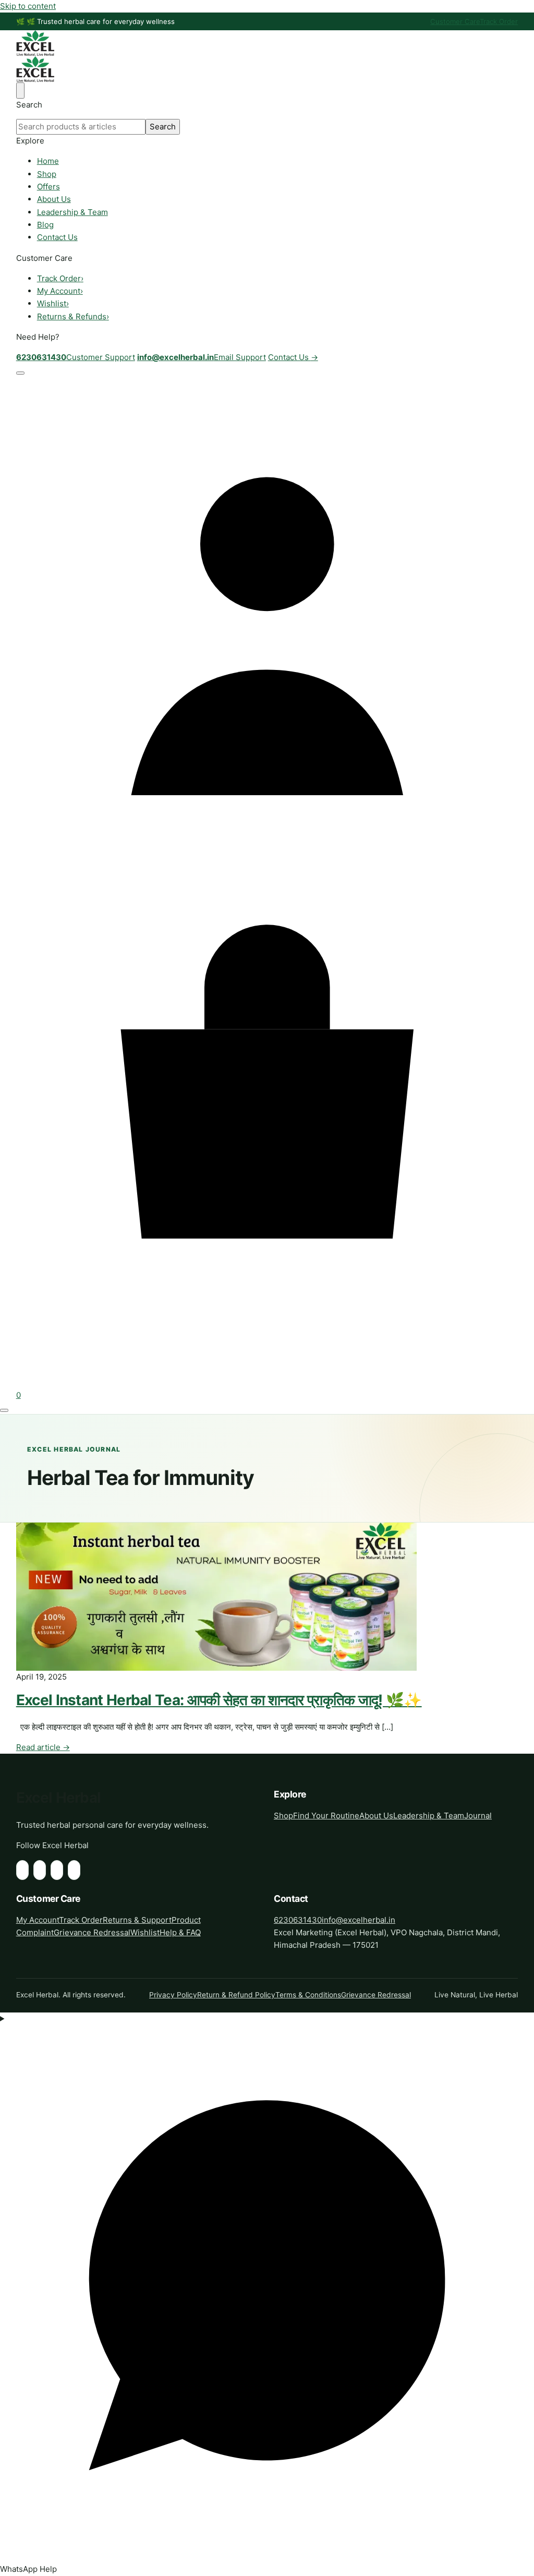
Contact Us (57, 237)
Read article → (43, 1747)
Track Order (499, 21)
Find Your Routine (326, 1816)
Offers (48, 187)
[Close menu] (20, 90)
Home (48, 161)
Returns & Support (137, 1920)
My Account (60, 291)
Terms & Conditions (308, 1995)
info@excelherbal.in (359, 1920)
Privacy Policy (173, 1995)
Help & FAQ (180, 1932)
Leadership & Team (72, 212)
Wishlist (53, 303)
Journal (478, 1816)
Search (163, 127)
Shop (47, 174)
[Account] (267, 876)
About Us (54, 199)
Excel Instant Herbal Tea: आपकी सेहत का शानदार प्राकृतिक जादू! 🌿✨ (219, 1700)
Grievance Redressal (92, 1932)
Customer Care (455, 21)
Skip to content (28, 6)
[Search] (20, 373)
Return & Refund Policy (236, 1995)
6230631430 (298, 1920)
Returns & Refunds (73, 316)
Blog (45, 225)
